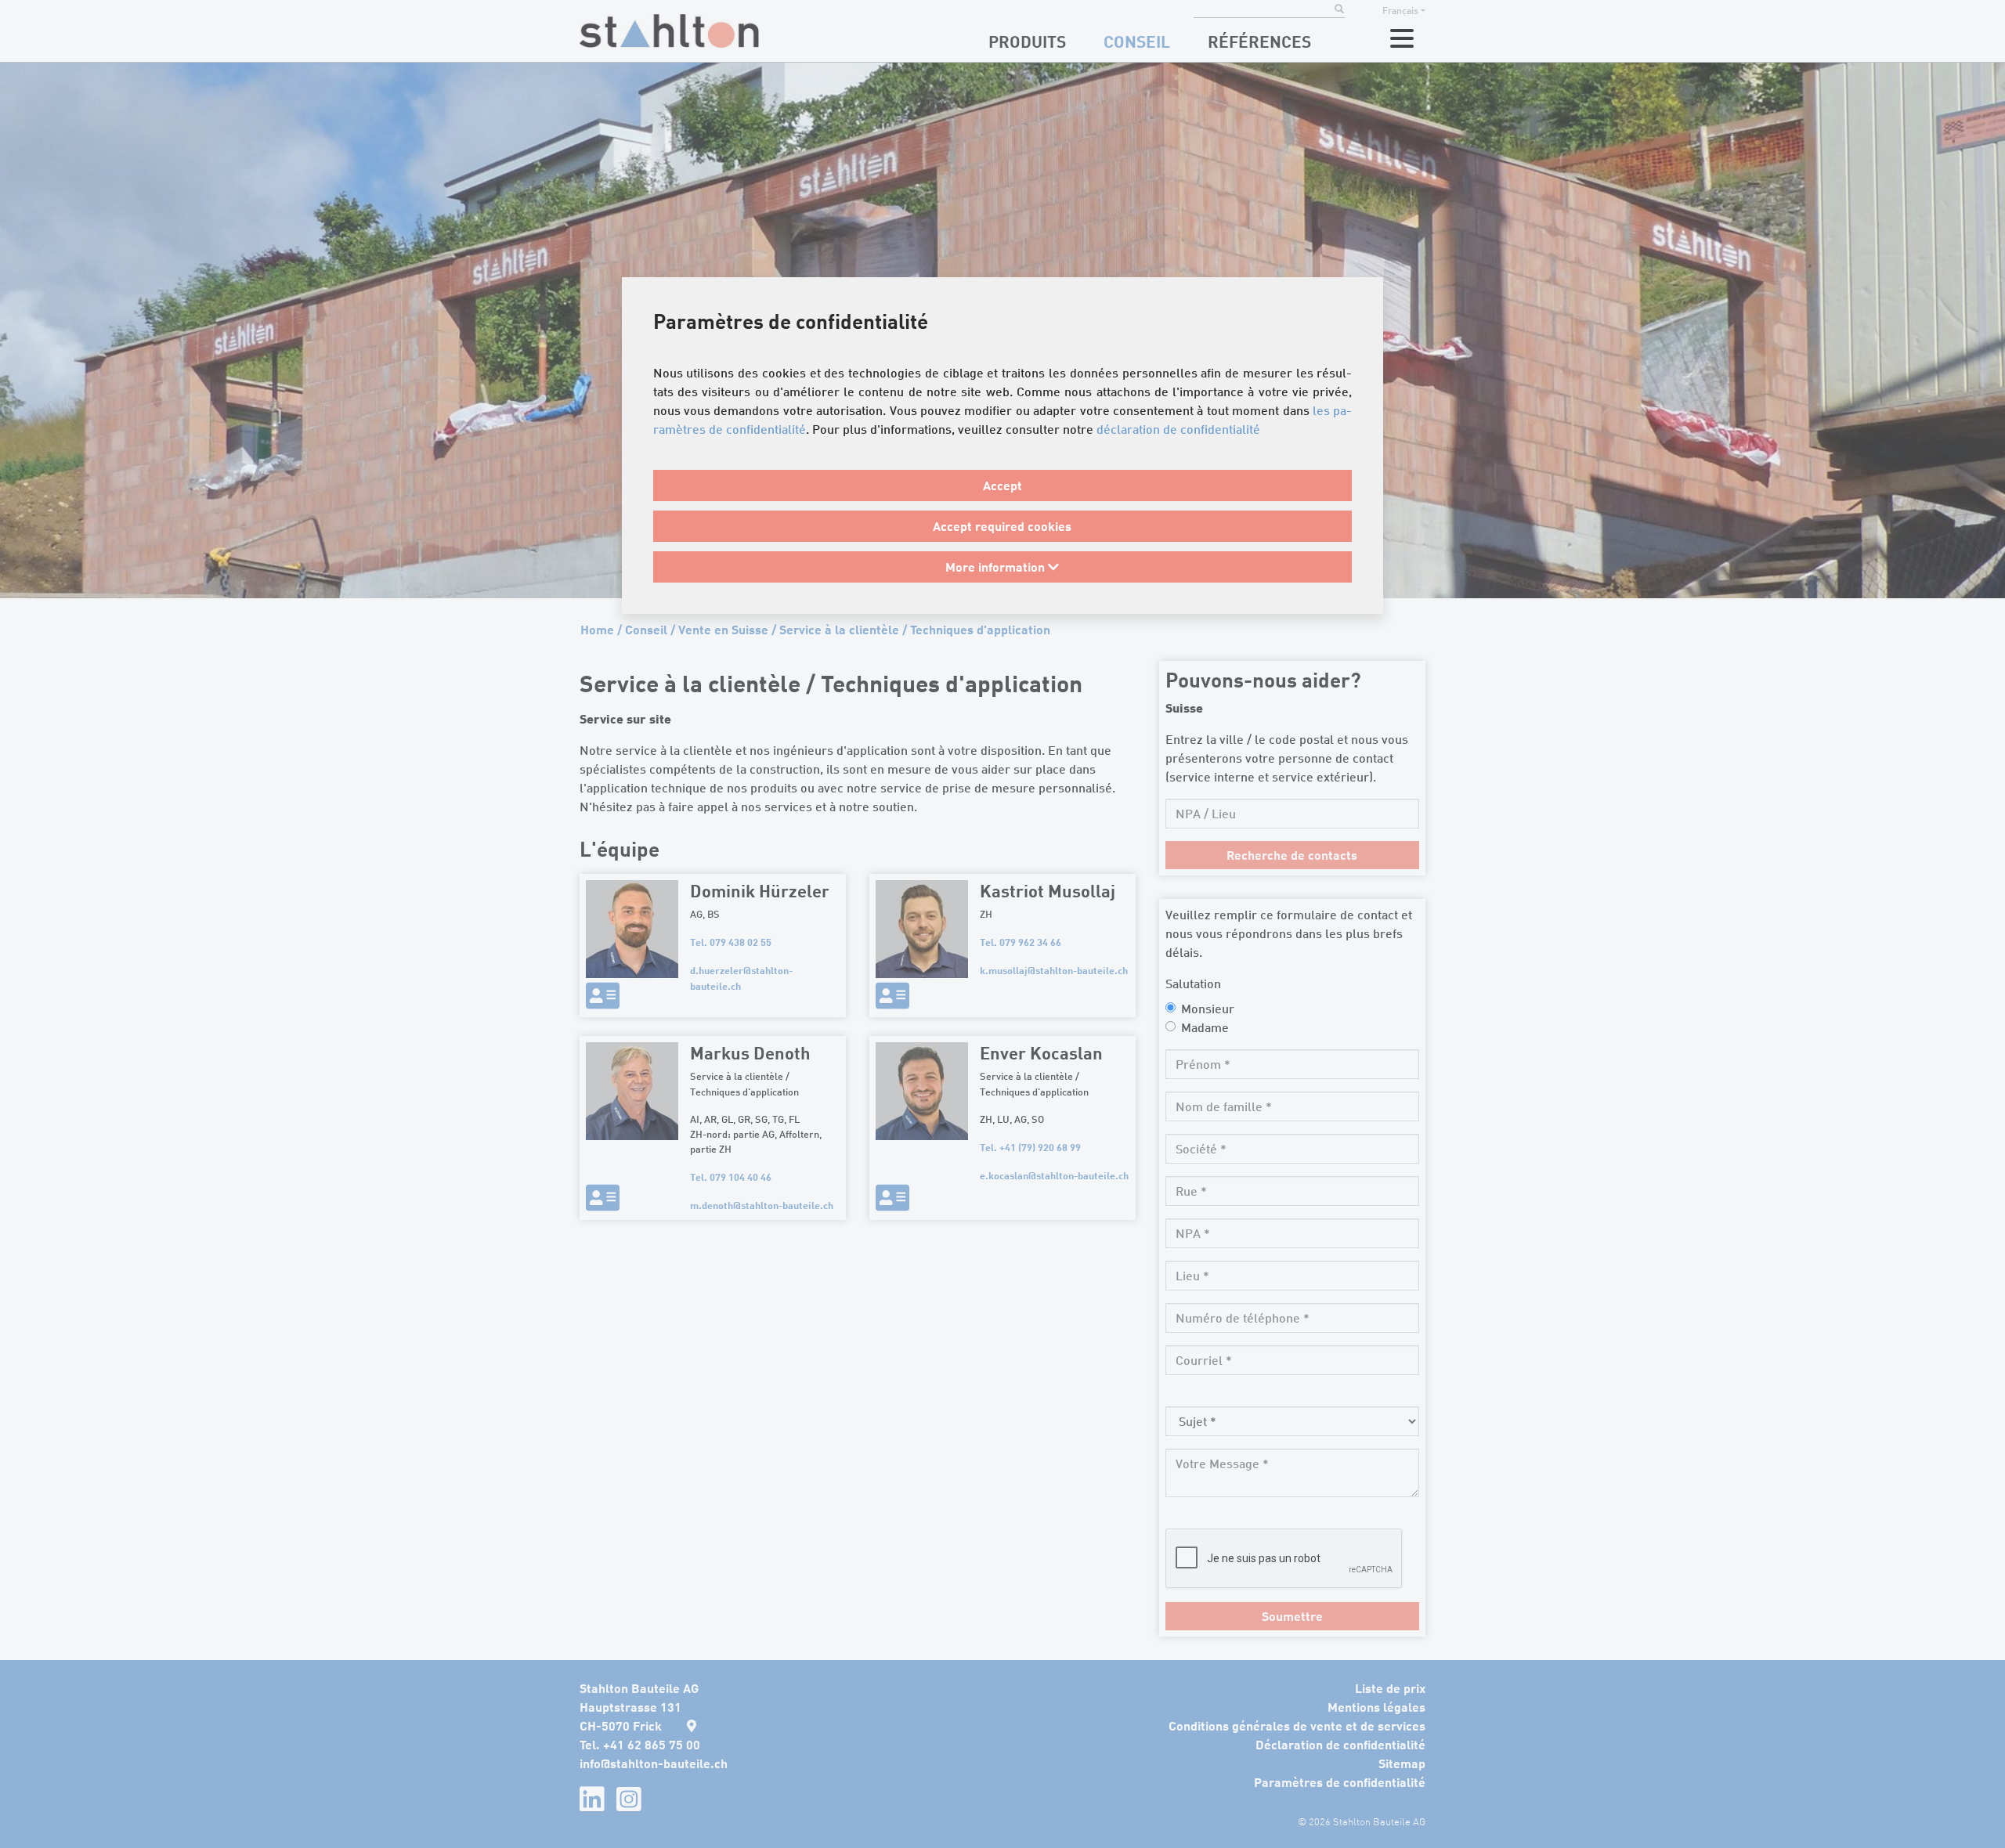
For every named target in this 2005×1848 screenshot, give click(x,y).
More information (997, 567)
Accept (1002, 485)
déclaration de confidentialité (1178, 429)
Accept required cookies (1002, 526)
